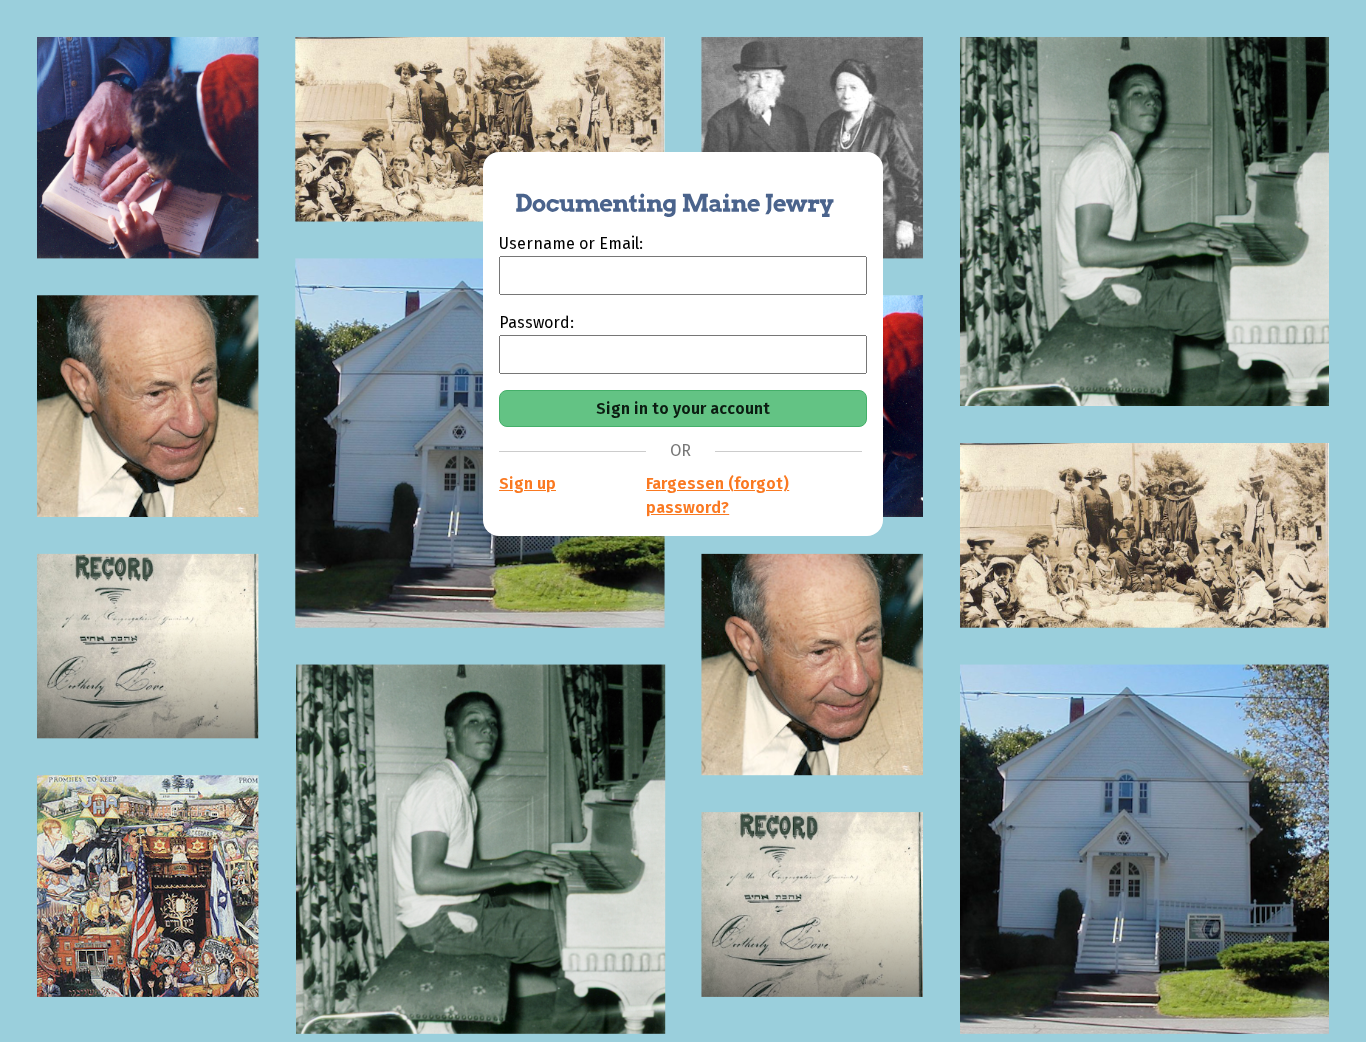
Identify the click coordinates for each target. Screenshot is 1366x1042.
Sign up (527, 483)
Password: (536, 322)
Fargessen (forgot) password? (717, 495)
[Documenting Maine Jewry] (664, 192)
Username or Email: (571, 243)
